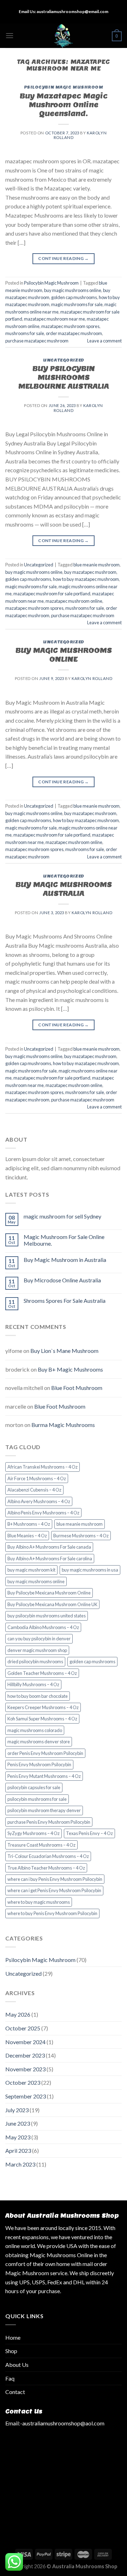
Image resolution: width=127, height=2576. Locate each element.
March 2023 (20, 2164)
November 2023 (25, 2069)
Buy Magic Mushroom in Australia (65, 1260)
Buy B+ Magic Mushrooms (70, 1369)
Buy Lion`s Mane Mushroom (64, 1351)
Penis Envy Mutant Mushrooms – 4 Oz (44, 1776)
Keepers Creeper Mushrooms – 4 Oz (43, 1707)
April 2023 (18, 2150)
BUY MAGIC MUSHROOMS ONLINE (64, 655)
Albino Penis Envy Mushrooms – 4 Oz (43, 1513)
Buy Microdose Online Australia (62, 1280)
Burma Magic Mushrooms (63, 1425)
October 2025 (23, 2028)
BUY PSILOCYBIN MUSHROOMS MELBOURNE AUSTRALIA (64, 377)
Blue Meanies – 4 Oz (27, 1536)
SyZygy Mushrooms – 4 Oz (34, 1833)
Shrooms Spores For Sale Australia (65, 1301)
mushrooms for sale (25, 333)
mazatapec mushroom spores (70, 326)
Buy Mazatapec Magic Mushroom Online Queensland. (64, 105)
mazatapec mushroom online (74, 601)
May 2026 (18, 2014)
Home (13, 2337)
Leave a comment (104, 341)
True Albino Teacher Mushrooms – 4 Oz (46, 1868)
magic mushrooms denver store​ (39, 1742)
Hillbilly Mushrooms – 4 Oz (33, 1684)
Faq (10, 2378)
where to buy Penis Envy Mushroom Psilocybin (52, 1913)
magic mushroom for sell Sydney (62, 1216)
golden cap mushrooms (74, 297)
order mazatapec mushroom (74, 333)
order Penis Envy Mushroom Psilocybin (45, 1753)
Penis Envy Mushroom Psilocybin (39, 1764)
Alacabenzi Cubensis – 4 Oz (34, 1490)
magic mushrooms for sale (77, 304)
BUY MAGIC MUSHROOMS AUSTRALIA (64, 889)
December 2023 (25, 2055)
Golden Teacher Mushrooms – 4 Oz (42, 1673)
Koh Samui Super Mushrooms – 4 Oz (42, 1719)
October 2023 (23, 2082)
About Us (17, 2365)
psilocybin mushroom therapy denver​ (44, 1810)
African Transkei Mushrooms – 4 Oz (43, 1467)
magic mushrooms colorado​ (35, 1730)
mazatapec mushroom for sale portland (52, 594)
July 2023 (17, 2110)
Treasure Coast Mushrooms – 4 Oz (41, 1845)
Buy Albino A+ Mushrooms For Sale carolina (50, 1559)
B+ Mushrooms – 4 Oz (29, 1524)
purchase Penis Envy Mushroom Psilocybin (49, 1822)
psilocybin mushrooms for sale (37, 1799)
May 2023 (18, 2137)
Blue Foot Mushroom (77, 1388)
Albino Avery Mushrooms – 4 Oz (39, 1501)
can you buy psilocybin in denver (39, 1639)
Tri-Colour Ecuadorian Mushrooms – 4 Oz (48, 1856)
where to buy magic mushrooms (39, 1902)
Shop (11, 2351)
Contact (15, 2392)
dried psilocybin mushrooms (35, 1661)
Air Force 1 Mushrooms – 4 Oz (37, 1478)
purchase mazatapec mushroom (37, 341)
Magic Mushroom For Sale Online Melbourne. (64, 1240)
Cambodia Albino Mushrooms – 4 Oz (43, 1627)
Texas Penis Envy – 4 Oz (89, 1833)
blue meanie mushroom (96, 565)
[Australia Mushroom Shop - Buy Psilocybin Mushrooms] (64, 36)
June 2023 (18, 2123)
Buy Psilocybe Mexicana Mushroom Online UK (52, 1604)
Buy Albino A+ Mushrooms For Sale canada (49, 1547)
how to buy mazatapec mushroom (86, 579)
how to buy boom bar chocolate (38, 1696)
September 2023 (26, 2096)
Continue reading (64, 258)
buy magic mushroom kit (31, 1570)
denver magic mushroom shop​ (37, 1650)
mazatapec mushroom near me (55, 319)
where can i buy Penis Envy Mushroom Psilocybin (55, 1879)
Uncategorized (63, 360)
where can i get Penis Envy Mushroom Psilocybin (54, 1890)
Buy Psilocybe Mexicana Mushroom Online (49, 1593)
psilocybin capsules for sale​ (34, 1787)
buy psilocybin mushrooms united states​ (47, 1616)
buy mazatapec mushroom (90, 572)
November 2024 (25, 2042)
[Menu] (10, 35)
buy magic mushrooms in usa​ (90, 1570)
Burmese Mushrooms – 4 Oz (81, 1536)
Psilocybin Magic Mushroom (64, 87)
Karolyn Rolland (92, 678)
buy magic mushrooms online (73, 290)
